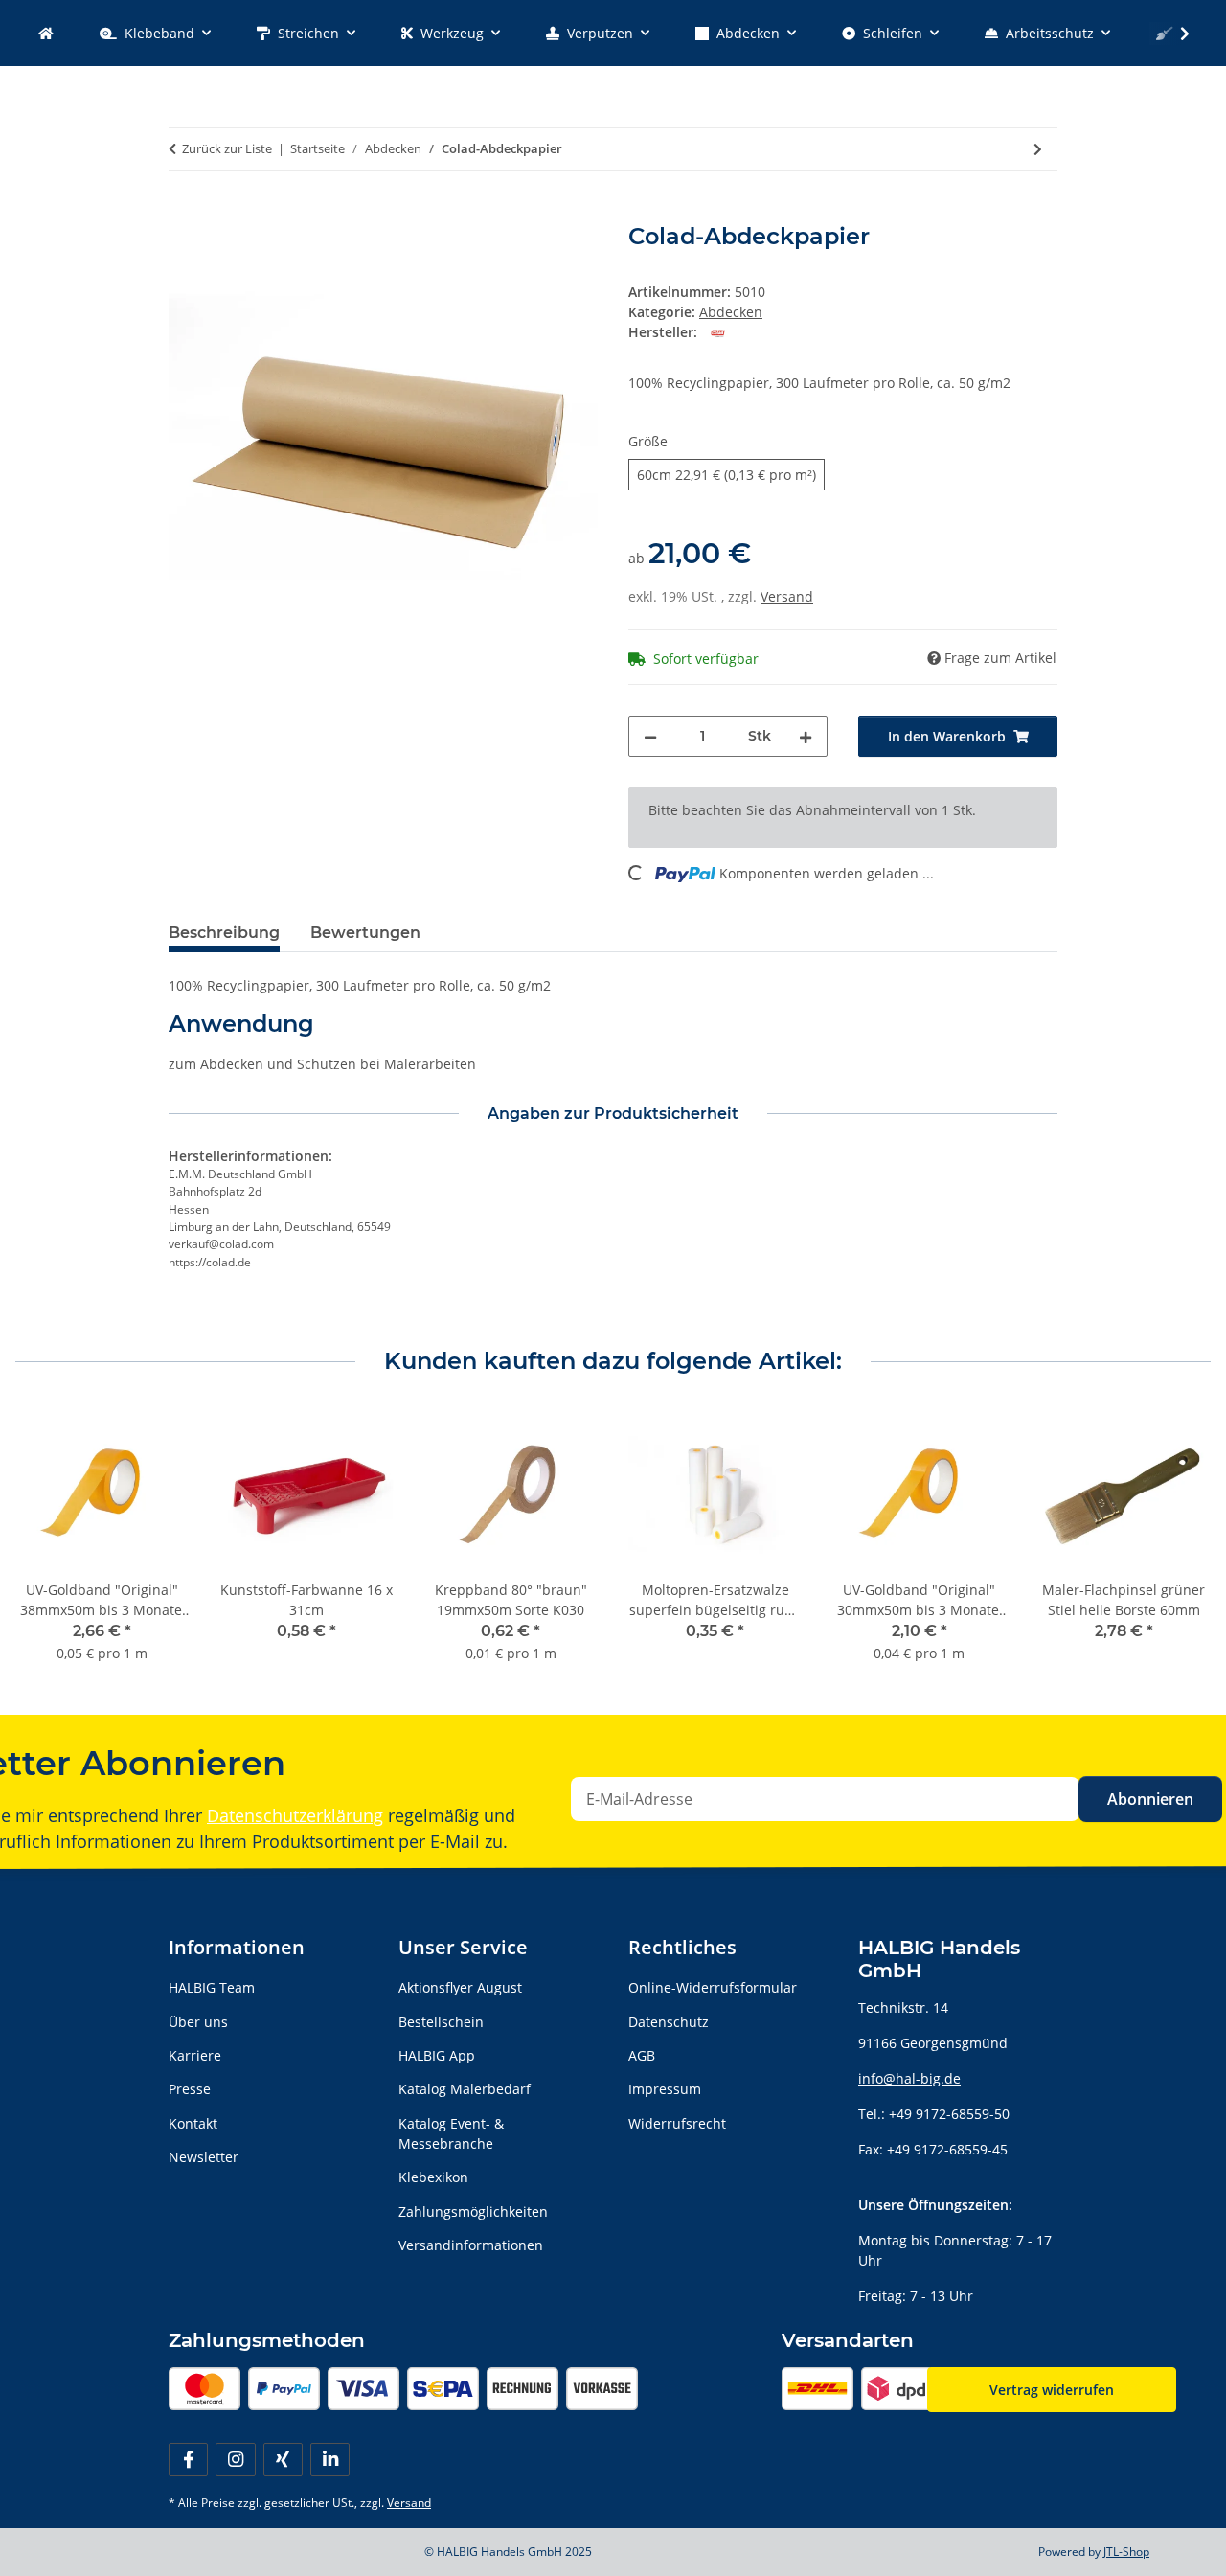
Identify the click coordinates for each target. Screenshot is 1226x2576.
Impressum (665, 2089)
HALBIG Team (212, 1987)
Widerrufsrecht (677, 2123)
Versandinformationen (471, 2245)
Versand (787, 596)
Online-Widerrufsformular (713, 1987)
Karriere (195, 2055)
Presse (190, 2089)
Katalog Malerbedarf (465, 2089)
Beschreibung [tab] (224, 933)
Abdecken (731, 312)
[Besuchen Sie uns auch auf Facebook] (188, 2460)
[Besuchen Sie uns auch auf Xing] (283, 2460)
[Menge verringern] (650, 736)
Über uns (198, 2022)
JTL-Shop (1126, 2552)
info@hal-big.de (909, 2078)
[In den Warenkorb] (184, 213)
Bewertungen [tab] (365, 933)
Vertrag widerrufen (1052, 2390)
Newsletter (204, 2157)
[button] (1172, 34)
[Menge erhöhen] (806, 736)
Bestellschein (441, 2022)
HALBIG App (437, 2055)
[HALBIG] (46, 33)
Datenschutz (669, 2022)
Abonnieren (1150, 1799)
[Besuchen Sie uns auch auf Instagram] (235, 2460)
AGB (642, 2055)
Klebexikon (433, 2177)
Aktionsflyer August (460, 1987)
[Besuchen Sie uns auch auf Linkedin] (330, 2460)
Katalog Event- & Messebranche (451, 2133)
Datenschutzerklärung (295, 1815)
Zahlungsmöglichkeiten (473, 2211)
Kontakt (193, 2123)
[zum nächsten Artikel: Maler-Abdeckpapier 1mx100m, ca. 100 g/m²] (1038, 149)
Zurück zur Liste (227, 148)
